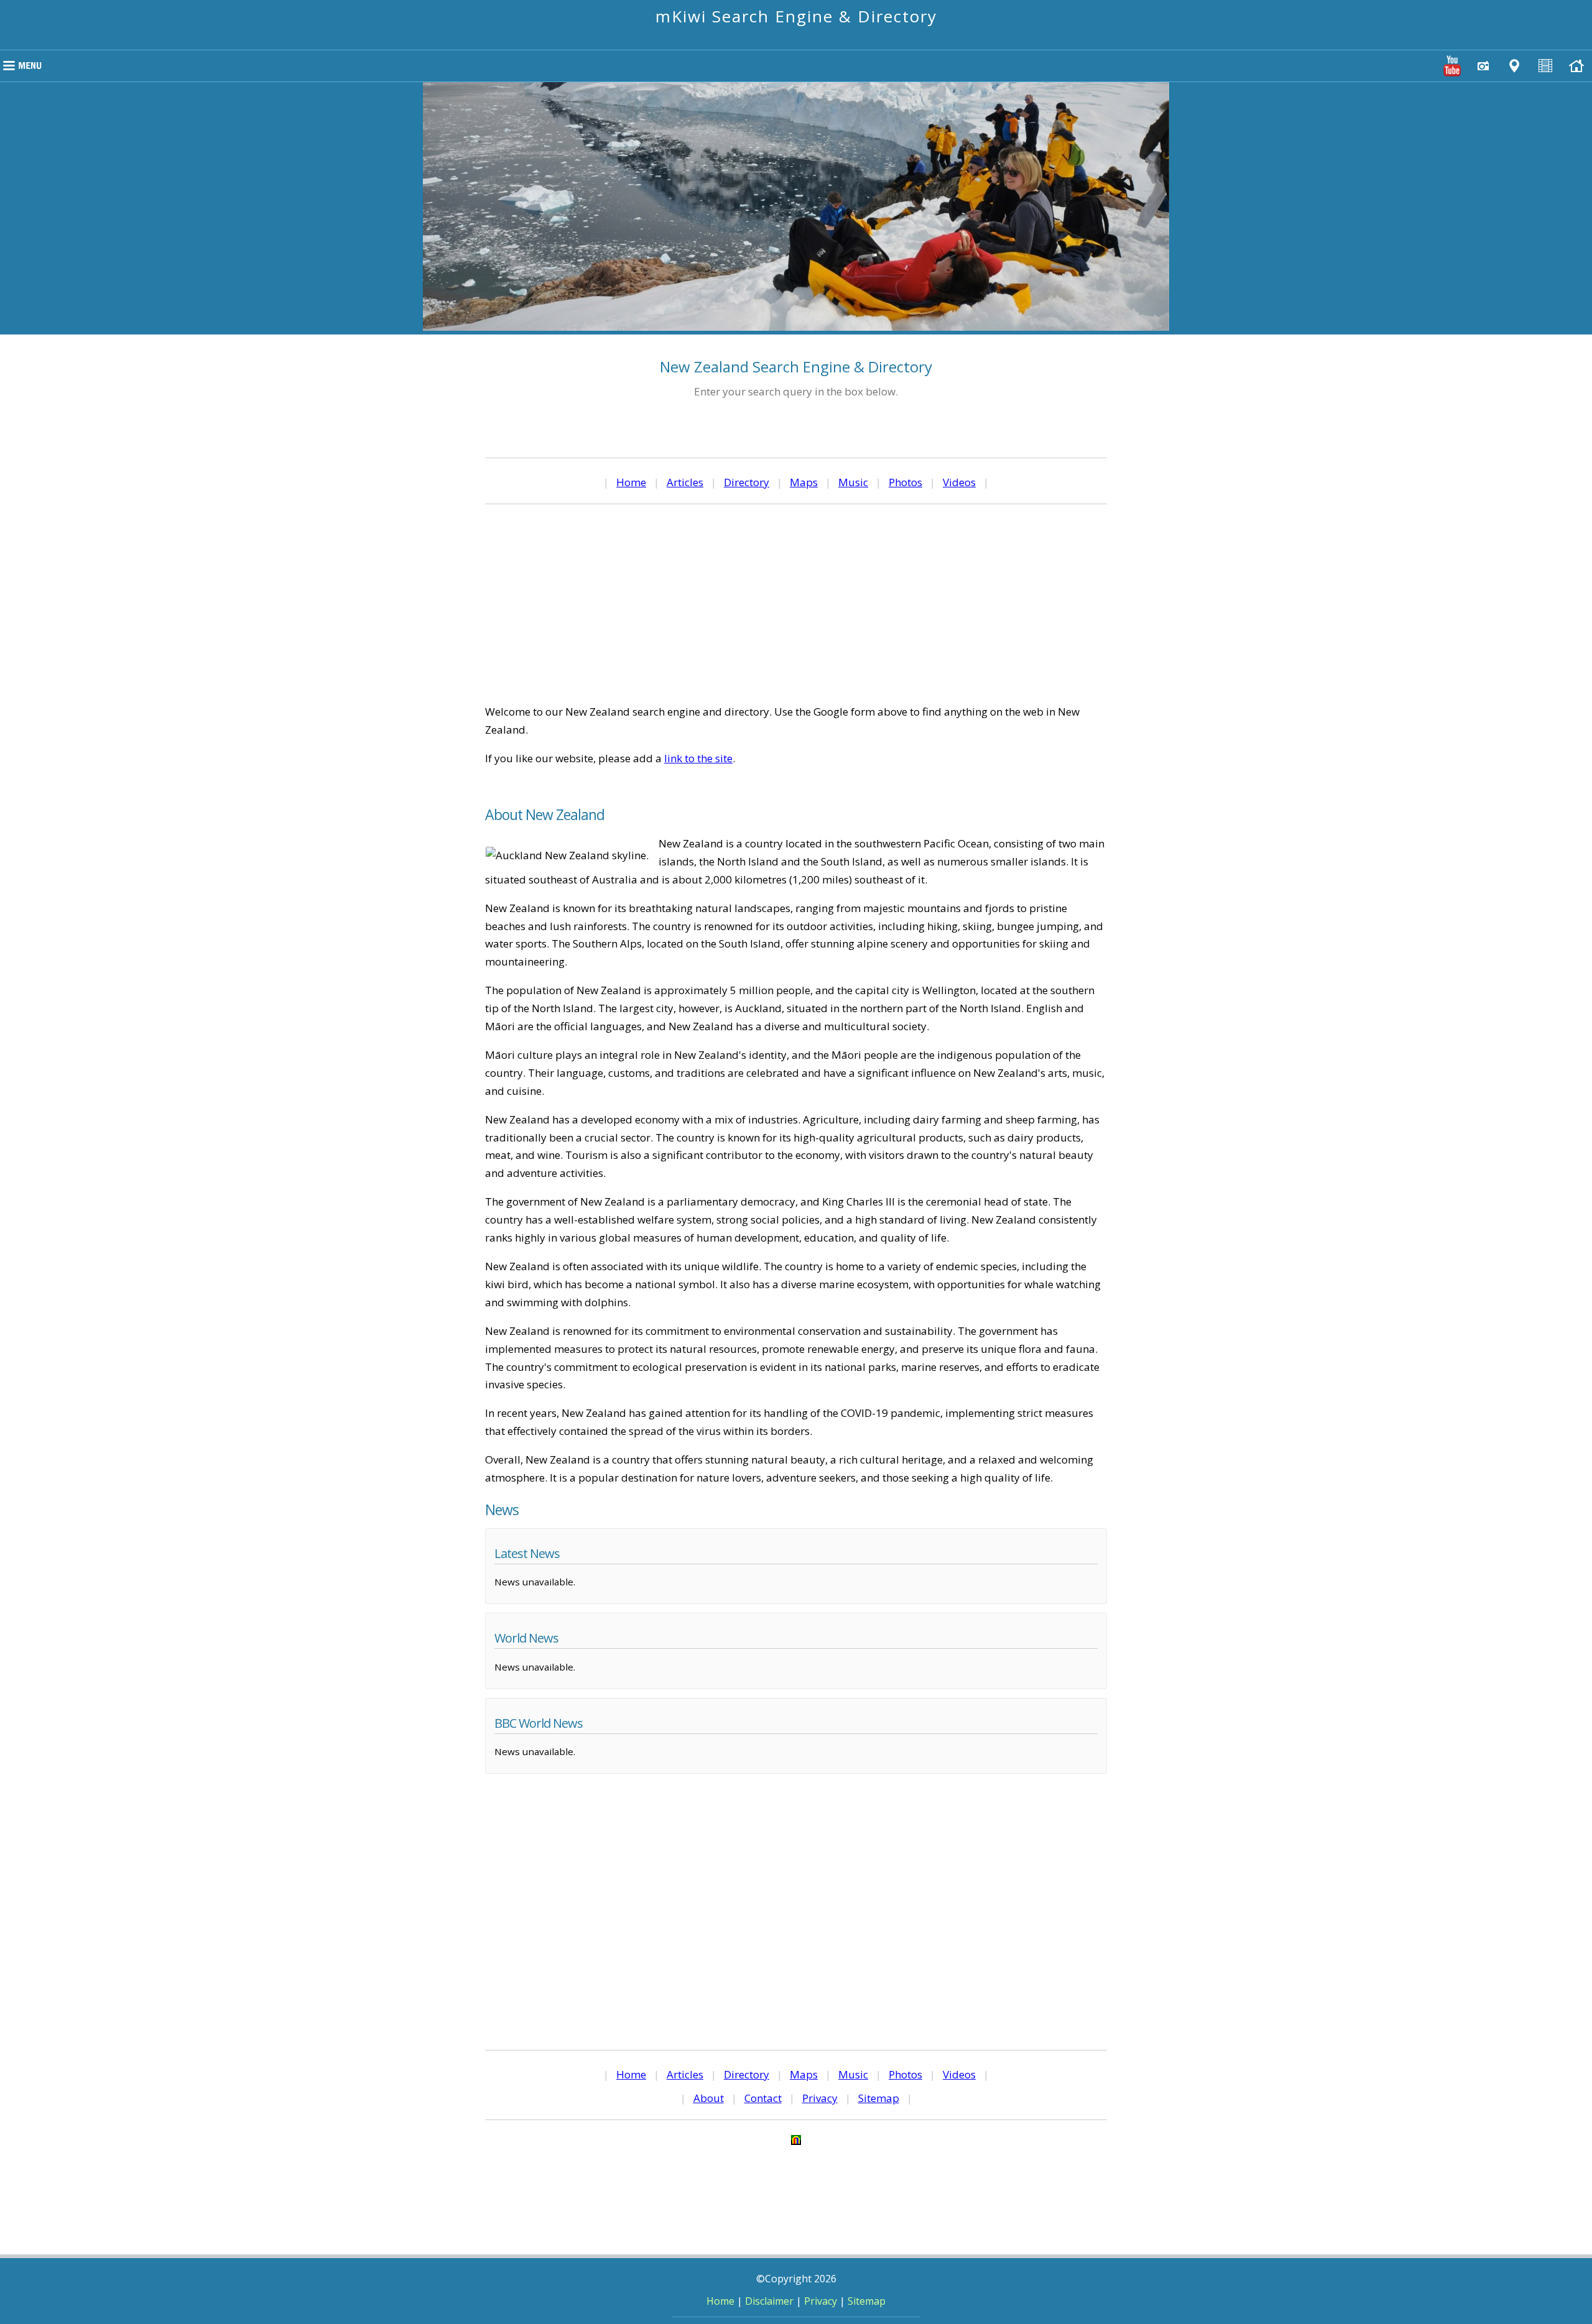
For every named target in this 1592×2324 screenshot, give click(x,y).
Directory (747, 482)
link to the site (698, 758)
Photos (905, 482)
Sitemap (879, 2098)
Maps (804, 482)
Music (853, 482)
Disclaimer (769, 2301)
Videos (959, 482)
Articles (685, 482)
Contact (763, 2098)
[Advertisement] (796, 604)
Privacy (820, 2098)
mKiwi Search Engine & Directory (796, 16)
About (709, 2098)
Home (631, 482)
